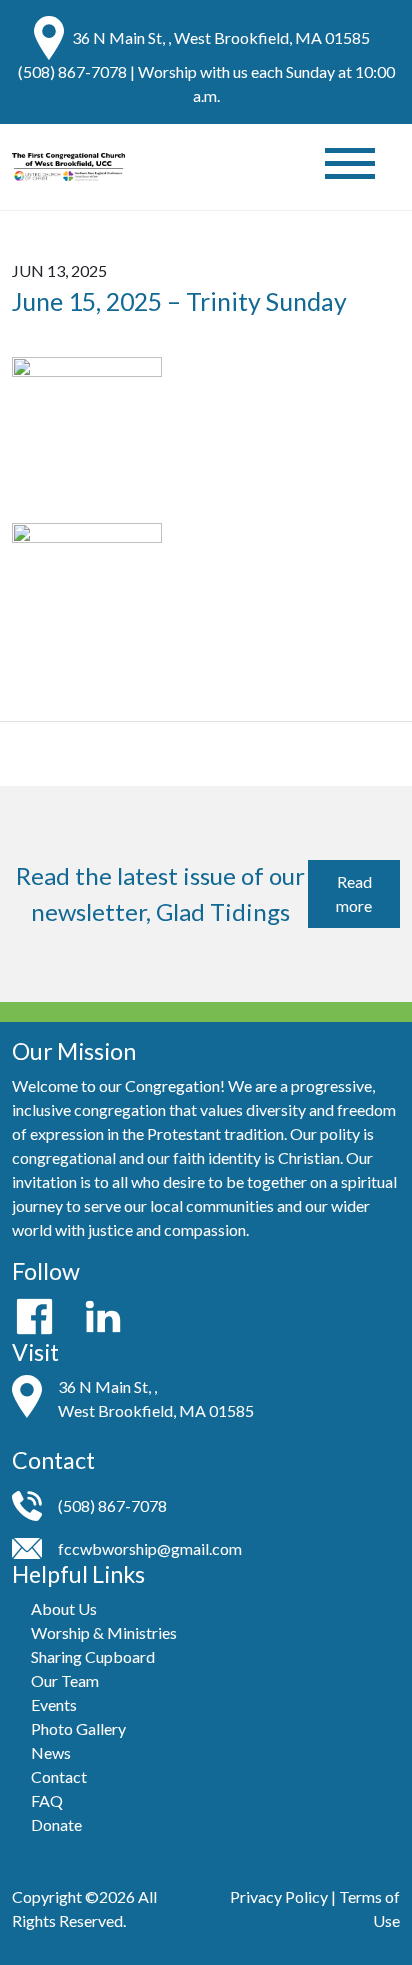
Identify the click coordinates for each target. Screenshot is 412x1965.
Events (54, 1704)
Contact (59, 1776)
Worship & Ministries (104, 1632)
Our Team (65, 1680)
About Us (64, 1608)
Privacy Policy (279, 1896)
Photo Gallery (78, 1728)
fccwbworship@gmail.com (150, 1548)
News (51, 1752)
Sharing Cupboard (93, 1656)
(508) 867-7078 (72, 71)
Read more (354, 893)
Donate (56, 1824)
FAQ (47, 1800)
